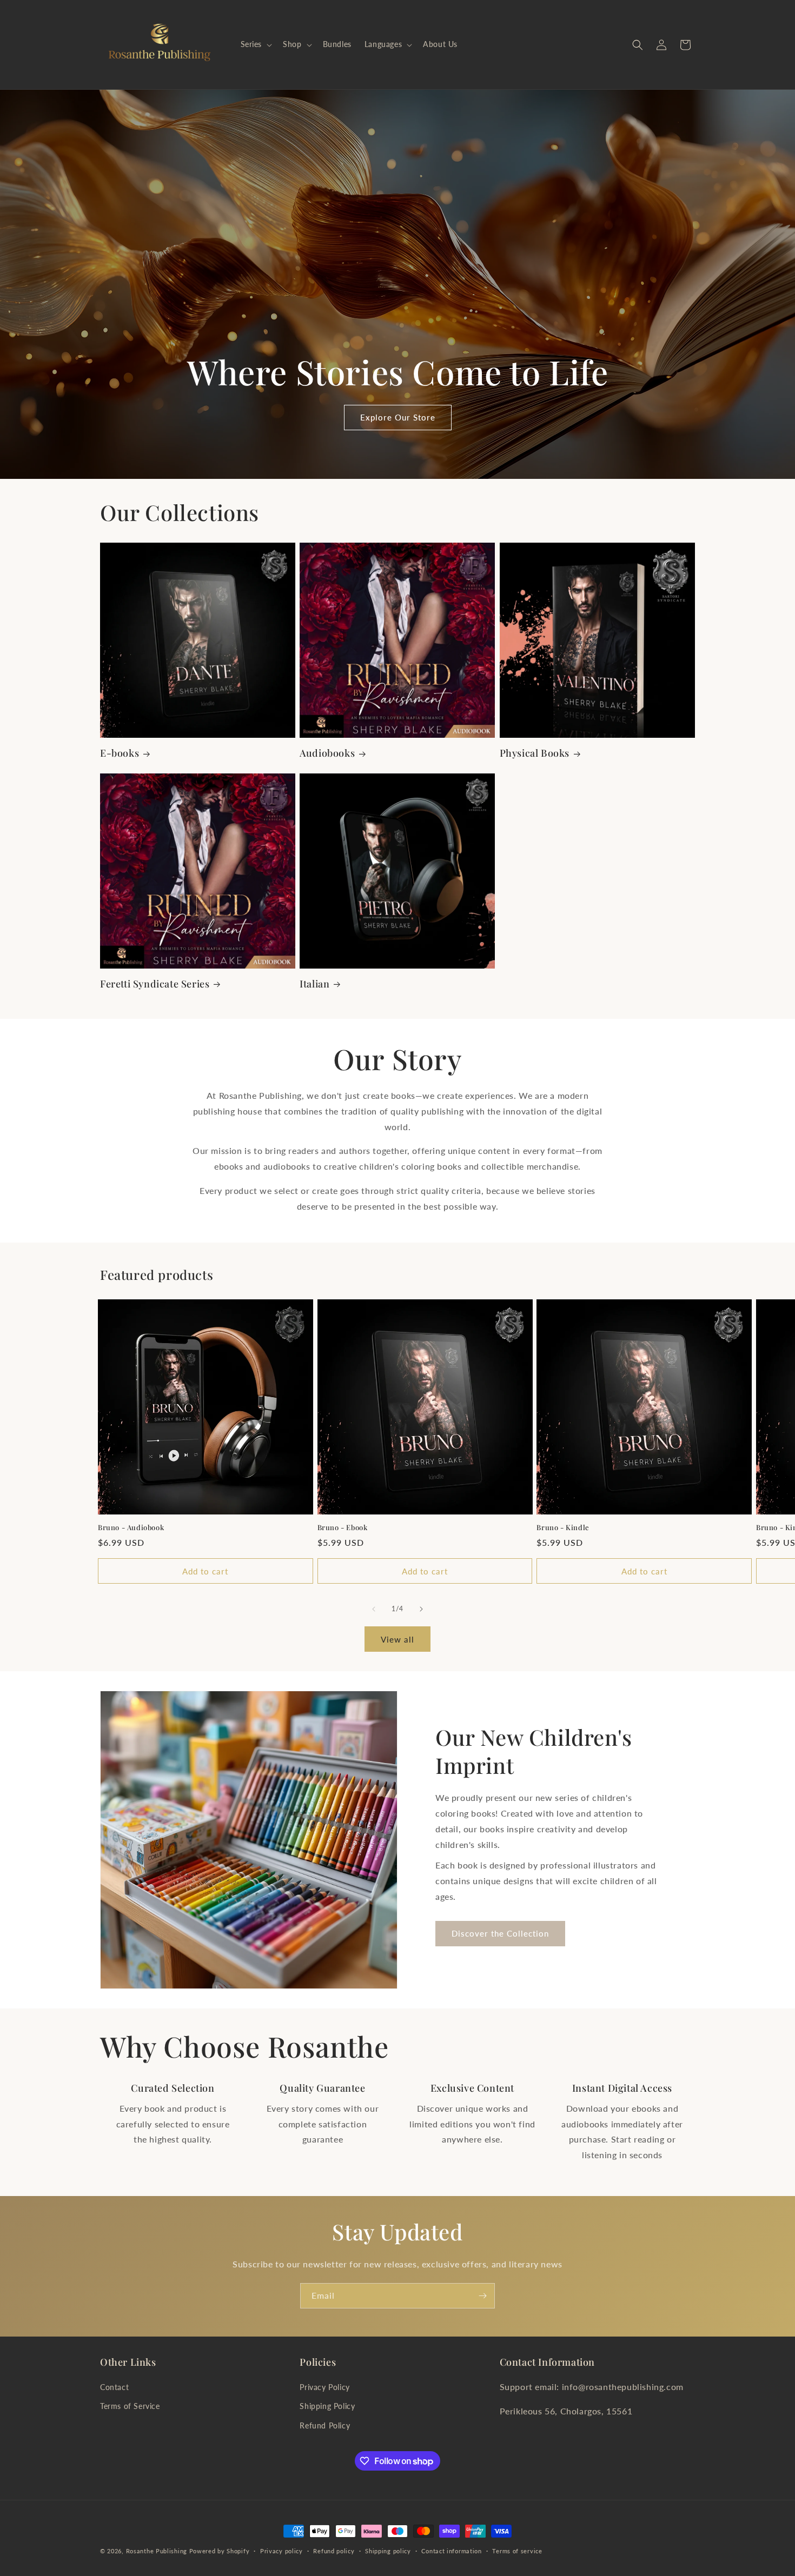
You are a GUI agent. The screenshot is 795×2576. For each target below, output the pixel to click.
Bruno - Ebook (343, 1527)
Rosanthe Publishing (157, 2551)
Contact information (451, 2551)
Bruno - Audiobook (131, 1527)
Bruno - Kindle (563, 1527)
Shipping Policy (327, 2406)
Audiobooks (327, 753)
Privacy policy (281, 2551)
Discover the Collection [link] (500, 1933)
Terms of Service (130, 2406)
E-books (120, 753)
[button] (256, 44)
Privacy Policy (324, 2387)
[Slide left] (374, 1609)
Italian (314, 984)
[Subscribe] (482, 2296)
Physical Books (535, 753)
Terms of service (517, 2551)
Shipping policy (388, 2551)
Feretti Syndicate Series (155, 984)
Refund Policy (325, 2425)
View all (398, 1639)
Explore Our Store (397, 418)
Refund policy (334, 2551)
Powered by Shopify (220, 2551)
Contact (114, 2387)
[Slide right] (421, 1609)
